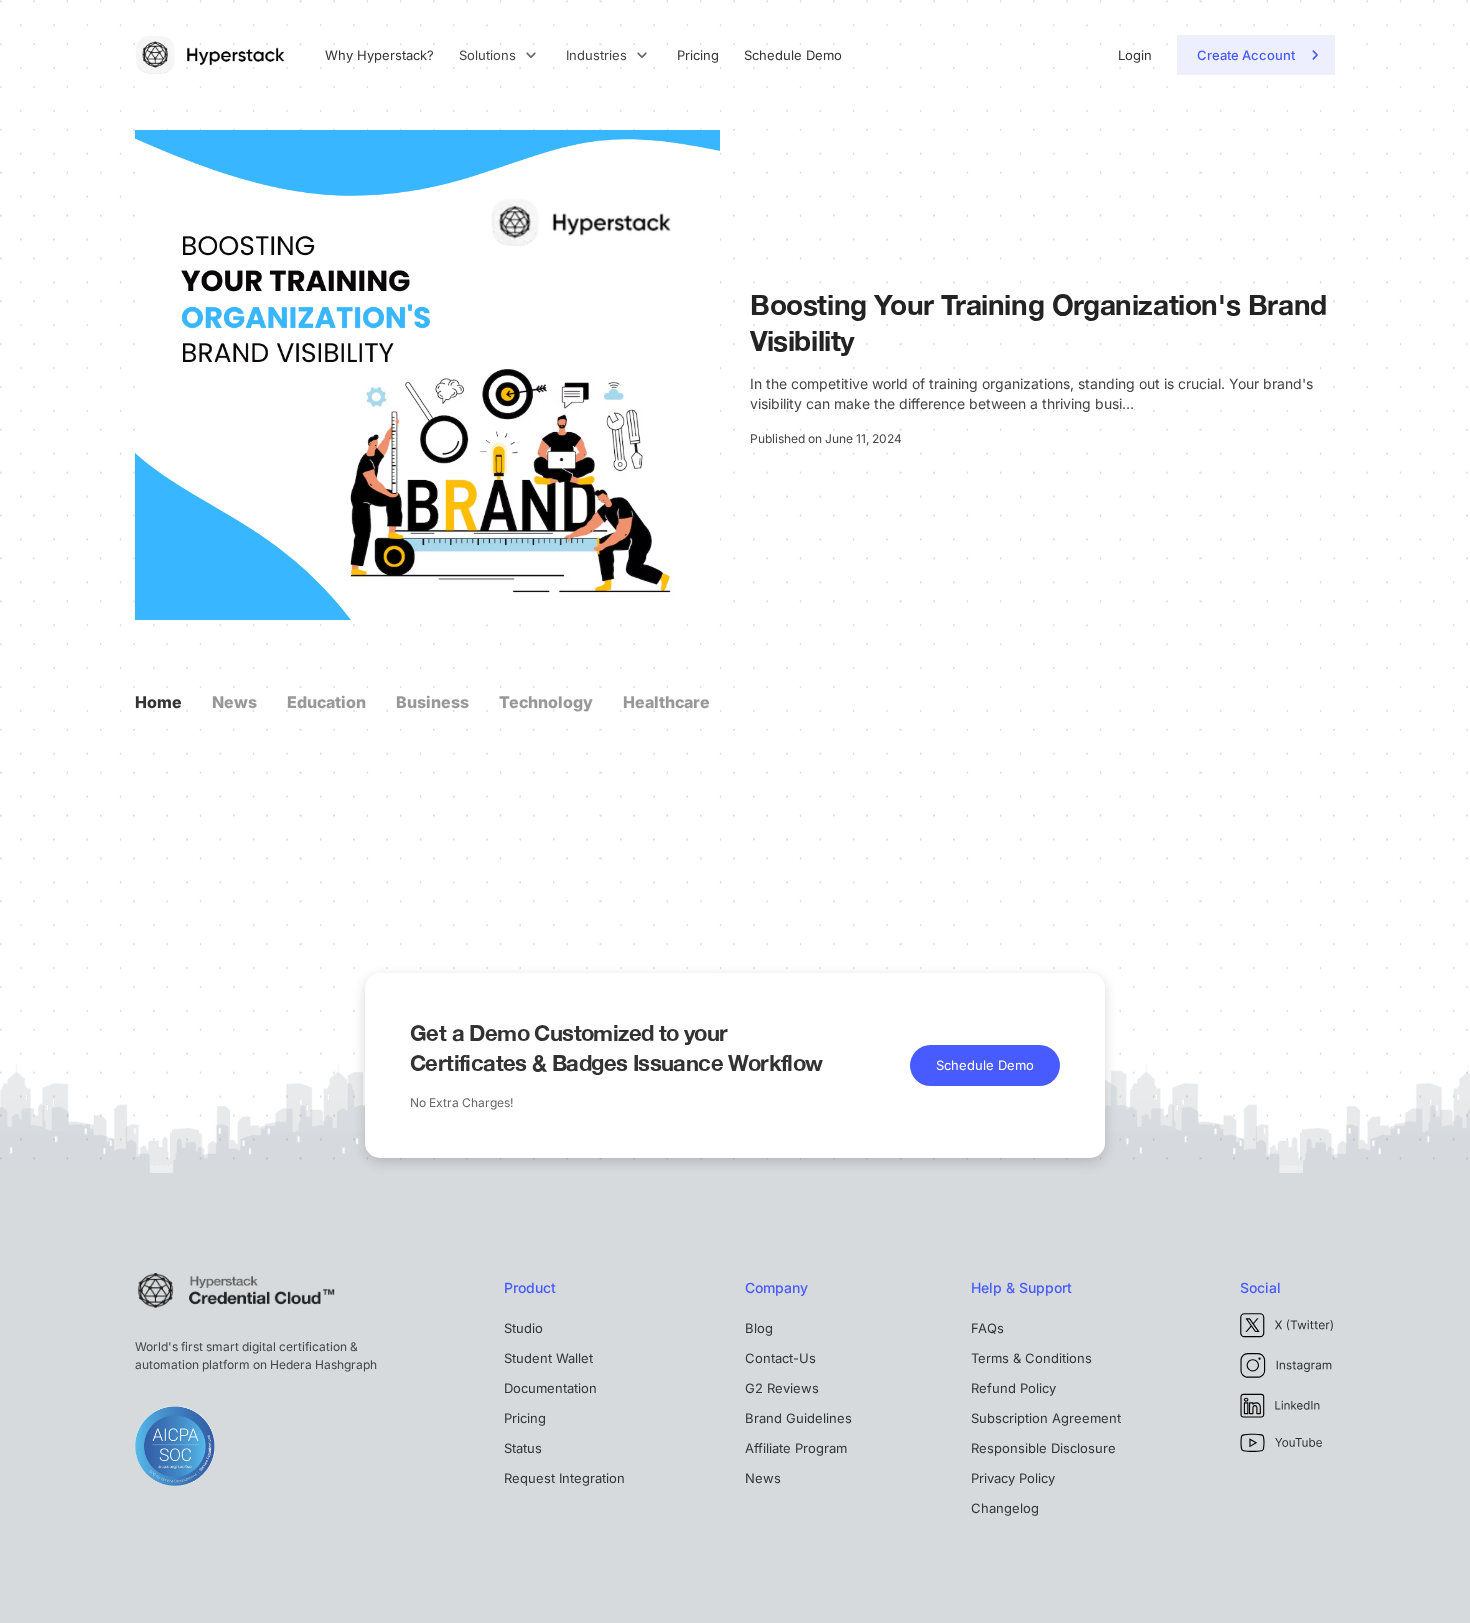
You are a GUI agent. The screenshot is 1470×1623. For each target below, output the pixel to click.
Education (326, 702)
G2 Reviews (782, 1388)
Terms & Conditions (1031, 1358)
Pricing (698, 55)
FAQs (987, 1328)
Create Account (1246, 55)
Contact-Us (780, 1358)
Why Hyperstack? (379, 55)
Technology (546, 702)
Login (1135, 55)
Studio (523, 1328)
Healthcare (666, 702)
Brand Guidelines (798, 1418)
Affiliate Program (796, 1448)
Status (523, 1448)
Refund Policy (1013, 1388)
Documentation (550, 1388)
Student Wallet (548, 1358)
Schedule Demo (793, 55)
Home (158, 702)
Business (432, 702)
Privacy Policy (1013, 1478)
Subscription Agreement (1046, 1418)
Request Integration (564, 1478)
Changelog (1005, 1508)
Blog (759, 1328)
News (234, 702)
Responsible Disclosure (1043, 1448)
